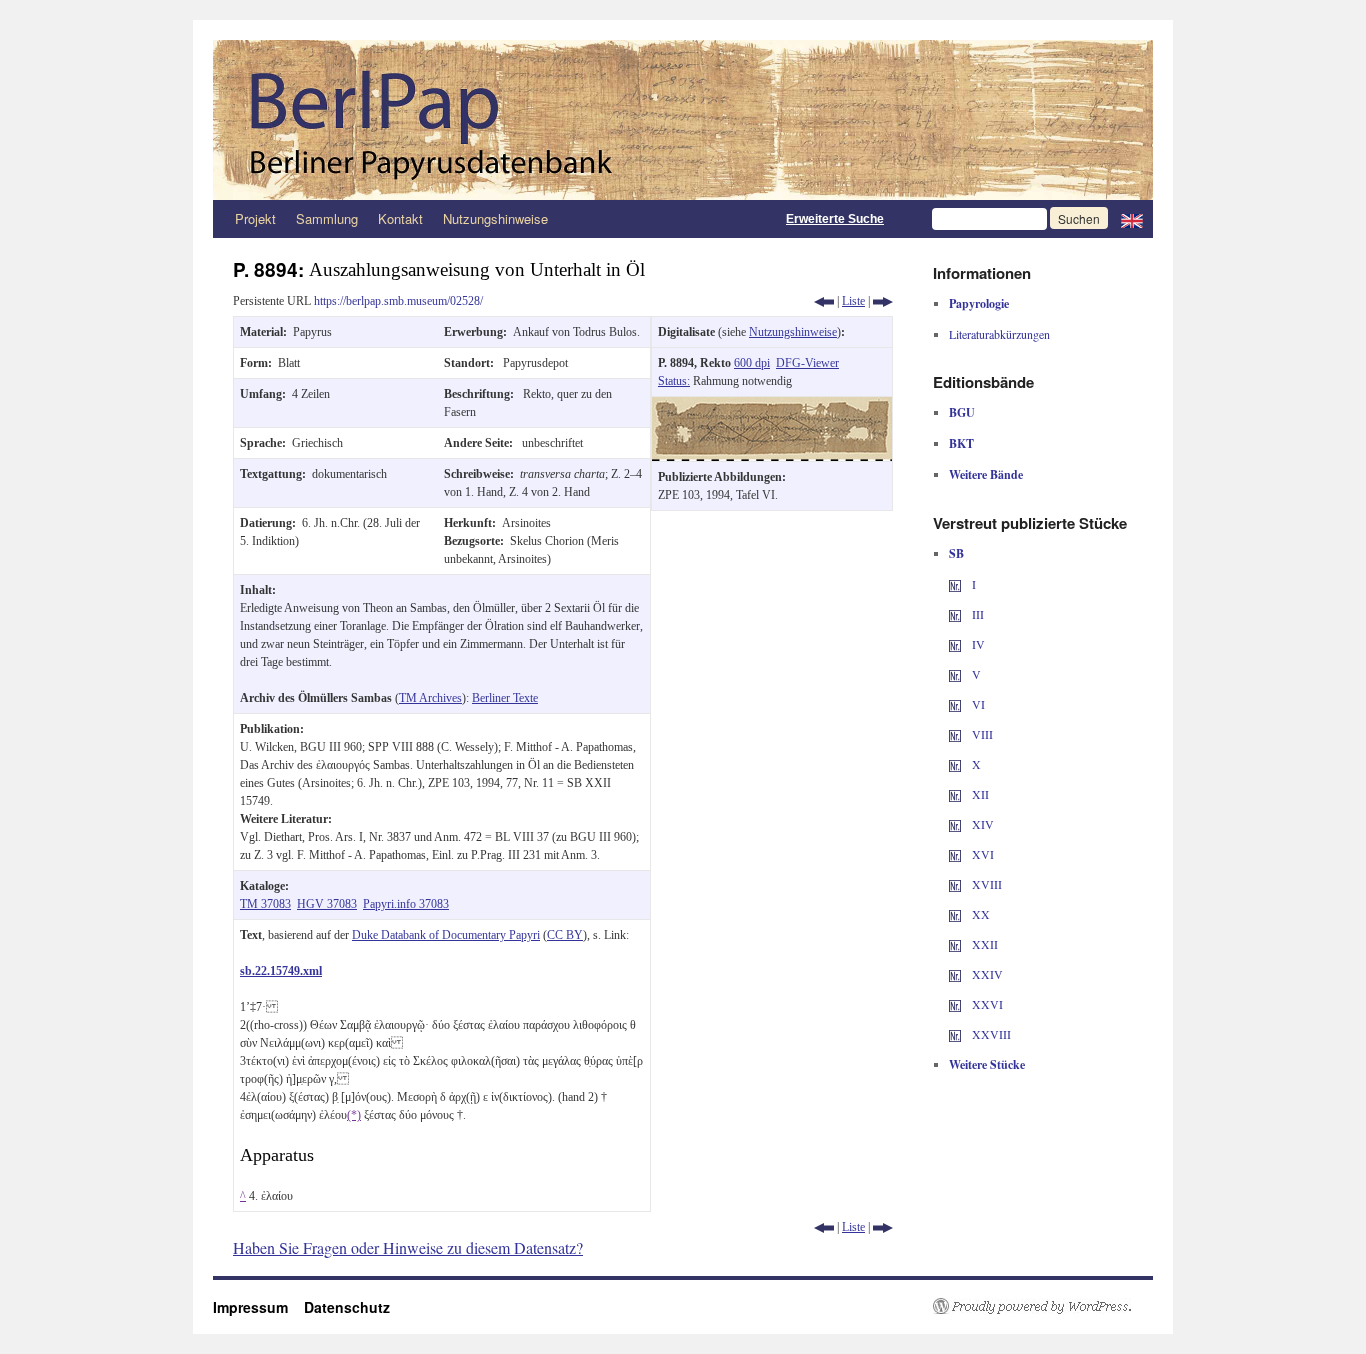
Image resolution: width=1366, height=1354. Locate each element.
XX (979, 914)
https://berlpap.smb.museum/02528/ (398, 301)
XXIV (986, 974)
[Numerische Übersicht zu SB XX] (955, 914)
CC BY (565, 935)
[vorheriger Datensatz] (824, 301)
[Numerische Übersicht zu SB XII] (955, 794)
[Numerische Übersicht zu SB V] (955, 674)
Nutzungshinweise (495, 218)
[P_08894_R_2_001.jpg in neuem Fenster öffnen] (772, 406)
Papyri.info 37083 (406, 904)
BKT (961, 443)
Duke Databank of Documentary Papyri (446, 935)
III (976, 614)
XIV (981, 824)
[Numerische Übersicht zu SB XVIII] (955, 884)
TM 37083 (265, 904)
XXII (983, 944)
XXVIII (990, 1034)
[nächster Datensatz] (883, 301)
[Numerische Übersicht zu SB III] (955, 614)
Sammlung (327, 218)
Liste (853, 301)
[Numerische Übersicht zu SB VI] (955, 704)
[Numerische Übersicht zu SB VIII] (955, 734)
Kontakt (400, 218)
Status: (674, 381)
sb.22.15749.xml (281, 971)
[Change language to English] (1132, 219)
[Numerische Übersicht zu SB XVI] (955, 854)
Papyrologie (979, 303)
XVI (981, 854)
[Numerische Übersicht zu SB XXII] (955, 944)
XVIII (985, 884)
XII (979, 794)
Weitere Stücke (987, 1064)
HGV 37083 (327, 904)
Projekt (255, 218)
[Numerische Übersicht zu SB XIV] (955, 824)
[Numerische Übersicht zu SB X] (955, 764)
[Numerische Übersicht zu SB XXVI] (955, 1004)
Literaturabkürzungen (999, 334)
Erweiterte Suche (835, 219)
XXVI (986, 1004)
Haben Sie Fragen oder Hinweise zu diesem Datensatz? (408, 1247)
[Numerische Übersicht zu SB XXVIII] (955, 1034)
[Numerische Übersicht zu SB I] (955, 584)
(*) (354, 1115)
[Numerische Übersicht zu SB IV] (955, 644)
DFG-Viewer (807, 363)
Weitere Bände (986, 474)
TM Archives (430, 698)
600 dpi (752, 363)
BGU (962, 412)
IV (977, 644)
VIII (981, 734)
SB (956, 553)
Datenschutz (347, 1307)
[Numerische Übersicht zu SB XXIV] (955, 974)
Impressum (258, 1307)
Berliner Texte (505, 698)
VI (977, 704)
